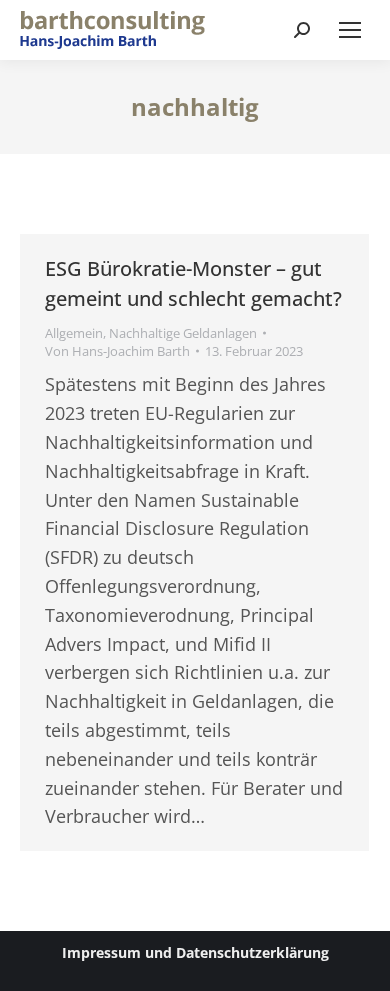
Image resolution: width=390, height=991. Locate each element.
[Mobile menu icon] (350, 30)
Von (117, 351)
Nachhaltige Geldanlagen (183, 333)
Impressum (101, 952)
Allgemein (74, 333)
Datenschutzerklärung (252, 952)
